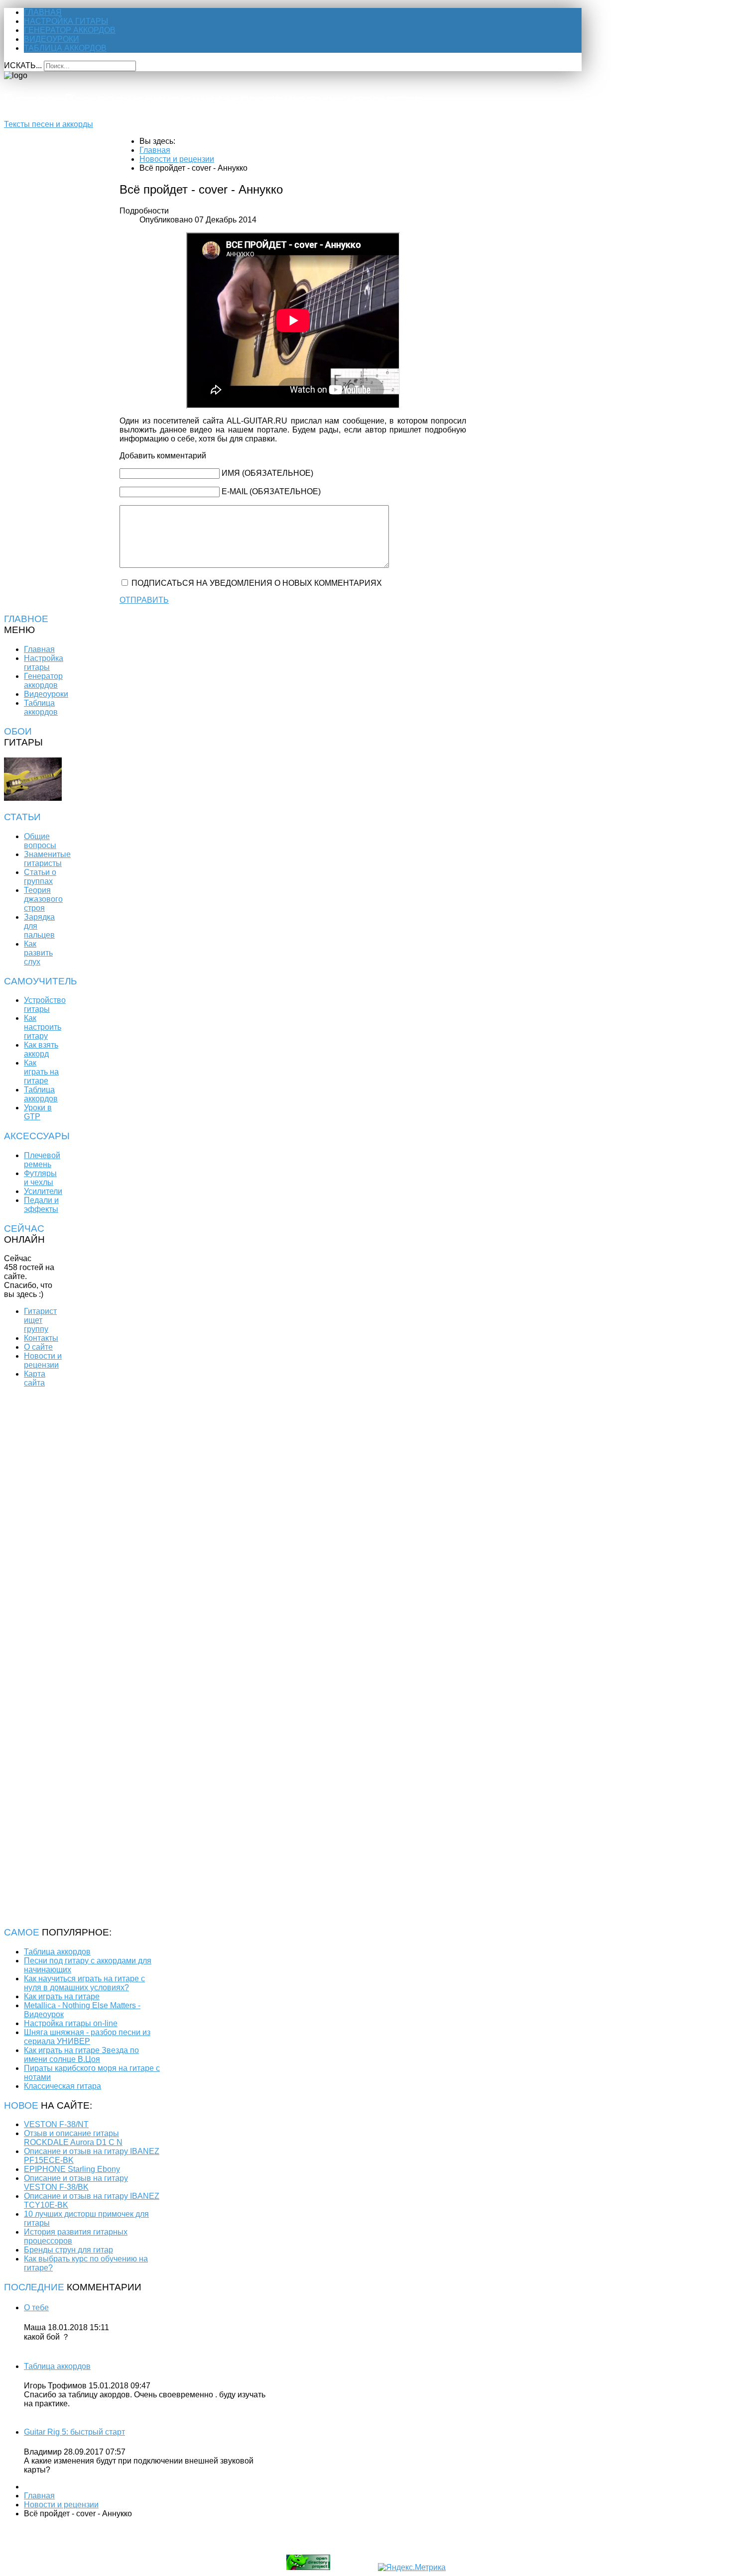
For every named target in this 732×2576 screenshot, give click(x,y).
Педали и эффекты (41, 1205)
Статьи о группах (40, 877)
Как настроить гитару (43, 1027)
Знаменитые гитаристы (47, 859)
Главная (43, 12)
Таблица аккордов (65, 48)
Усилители (43, 1191)
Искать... (23, 65)
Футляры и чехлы (40, 1178)
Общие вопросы (40, 841)
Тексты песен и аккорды (49, 124)
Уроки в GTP (38, 1112)
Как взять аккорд (41, 1049)
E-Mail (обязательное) (271, 491)
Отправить (144, 600)
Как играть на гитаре (41, 1072)
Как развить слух (38, 953)
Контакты (41, 1338)
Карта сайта (35, 1378)
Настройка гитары (66, 21)
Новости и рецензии (43, 1360)
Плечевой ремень (42, 1160)
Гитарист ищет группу (40, 1320)
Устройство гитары (45, 1005)
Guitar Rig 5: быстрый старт (74, 2432)
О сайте (38, 1347)
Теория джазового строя (43, 899)
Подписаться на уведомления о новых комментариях (257, 583)
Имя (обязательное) (267, 473)
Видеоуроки (52, 39)
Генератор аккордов (70, 30)
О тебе (36, 2308)
